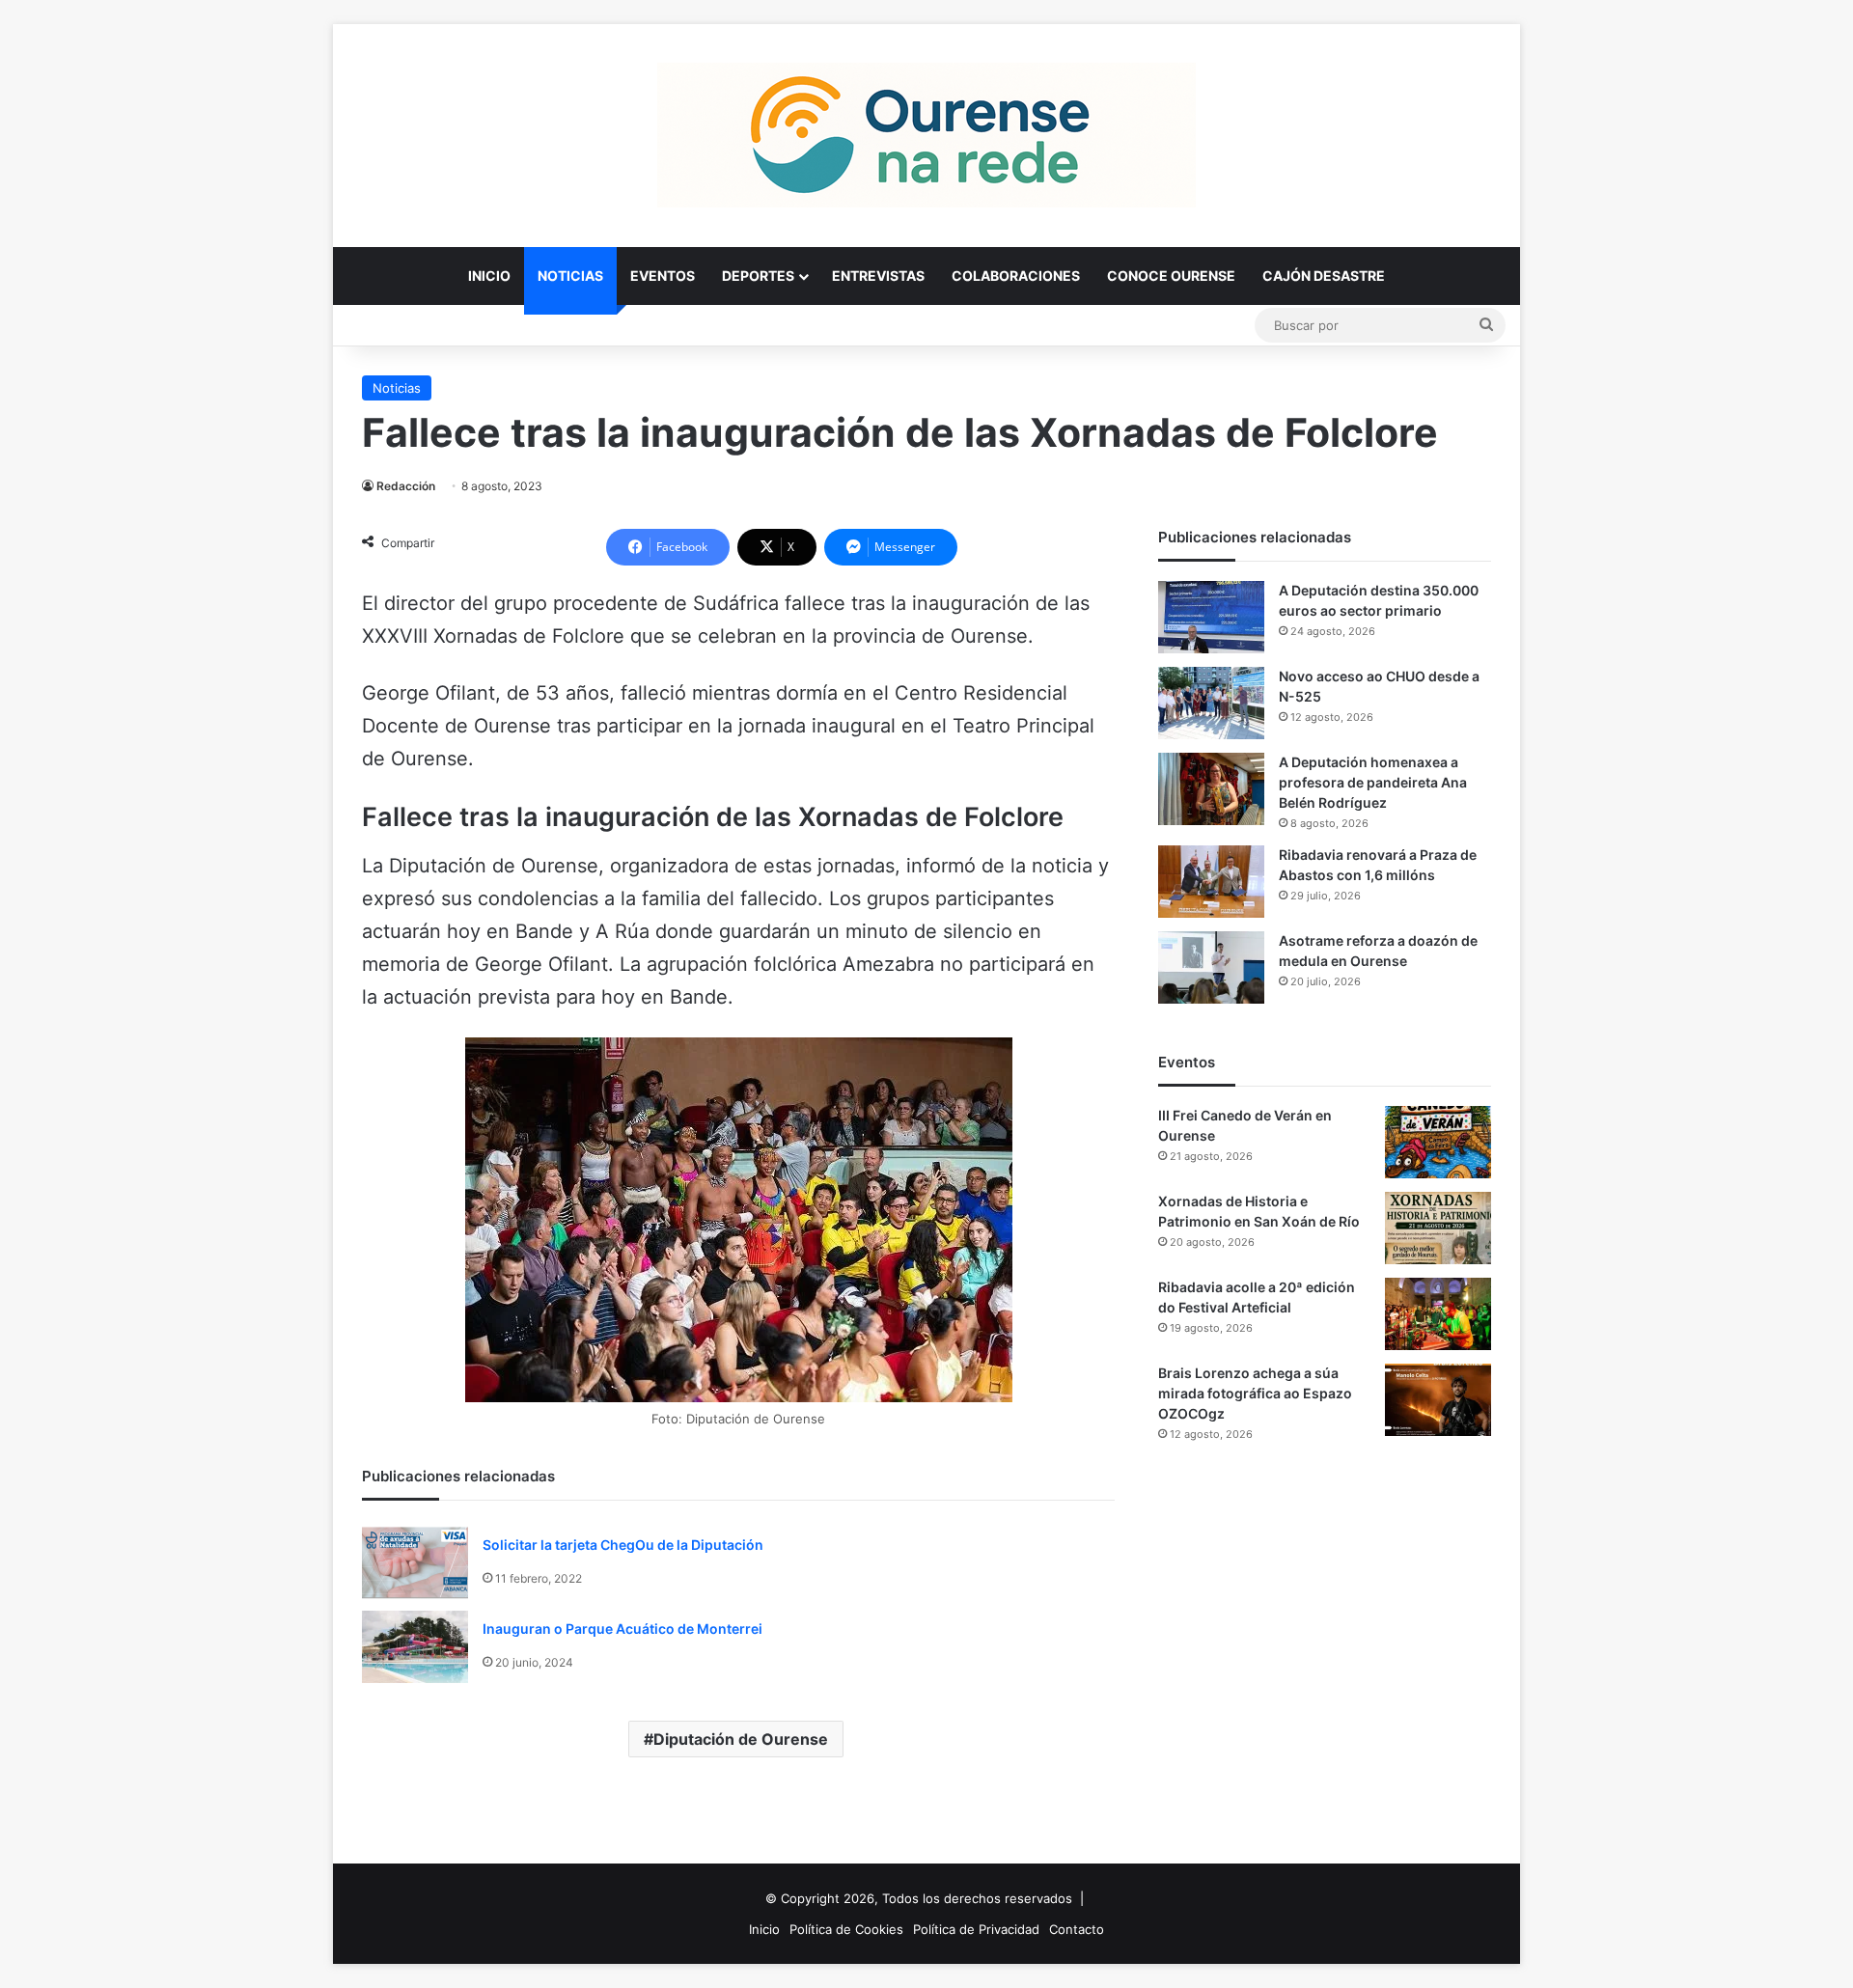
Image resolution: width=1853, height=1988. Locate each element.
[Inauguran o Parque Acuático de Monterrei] (415, 1647)
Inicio (489, 276)
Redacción (406, 486)
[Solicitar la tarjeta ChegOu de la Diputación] (415, 1563)
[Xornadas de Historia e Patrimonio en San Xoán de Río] (1438, 1228)
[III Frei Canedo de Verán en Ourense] (1438, 1142)
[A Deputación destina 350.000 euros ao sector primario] (1211, 617)
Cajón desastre (1324, 276)
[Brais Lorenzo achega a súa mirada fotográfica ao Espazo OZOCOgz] (1438, 1400)
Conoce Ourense (1171, 276)
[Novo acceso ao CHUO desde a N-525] (1211, 703)
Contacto (1077, 1929)
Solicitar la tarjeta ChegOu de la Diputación (623, 1545)
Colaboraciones (1016, 276)
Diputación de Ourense (741, 1739)
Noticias (570, 276)
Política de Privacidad (976, 1929)
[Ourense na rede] (926, 135)
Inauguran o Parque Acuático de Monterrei (622, 1629)
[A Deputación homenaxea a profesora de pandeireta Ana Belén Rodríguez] (1211, 789)
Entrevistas (878, 276)
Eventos (663, 276)
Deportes (758, 276)
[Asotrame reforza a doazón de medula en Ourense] (1211, 967)
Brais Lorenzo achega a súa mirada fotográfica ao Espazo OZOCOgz (1255, 1393)
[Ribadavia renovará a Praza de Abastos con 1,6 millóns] (1211, 882)
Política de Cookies (846, 1929)
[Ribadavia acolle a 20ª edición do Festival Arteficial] (1438, 1314)
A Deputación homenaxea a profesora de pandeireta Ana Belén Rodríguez (1373, 782)
